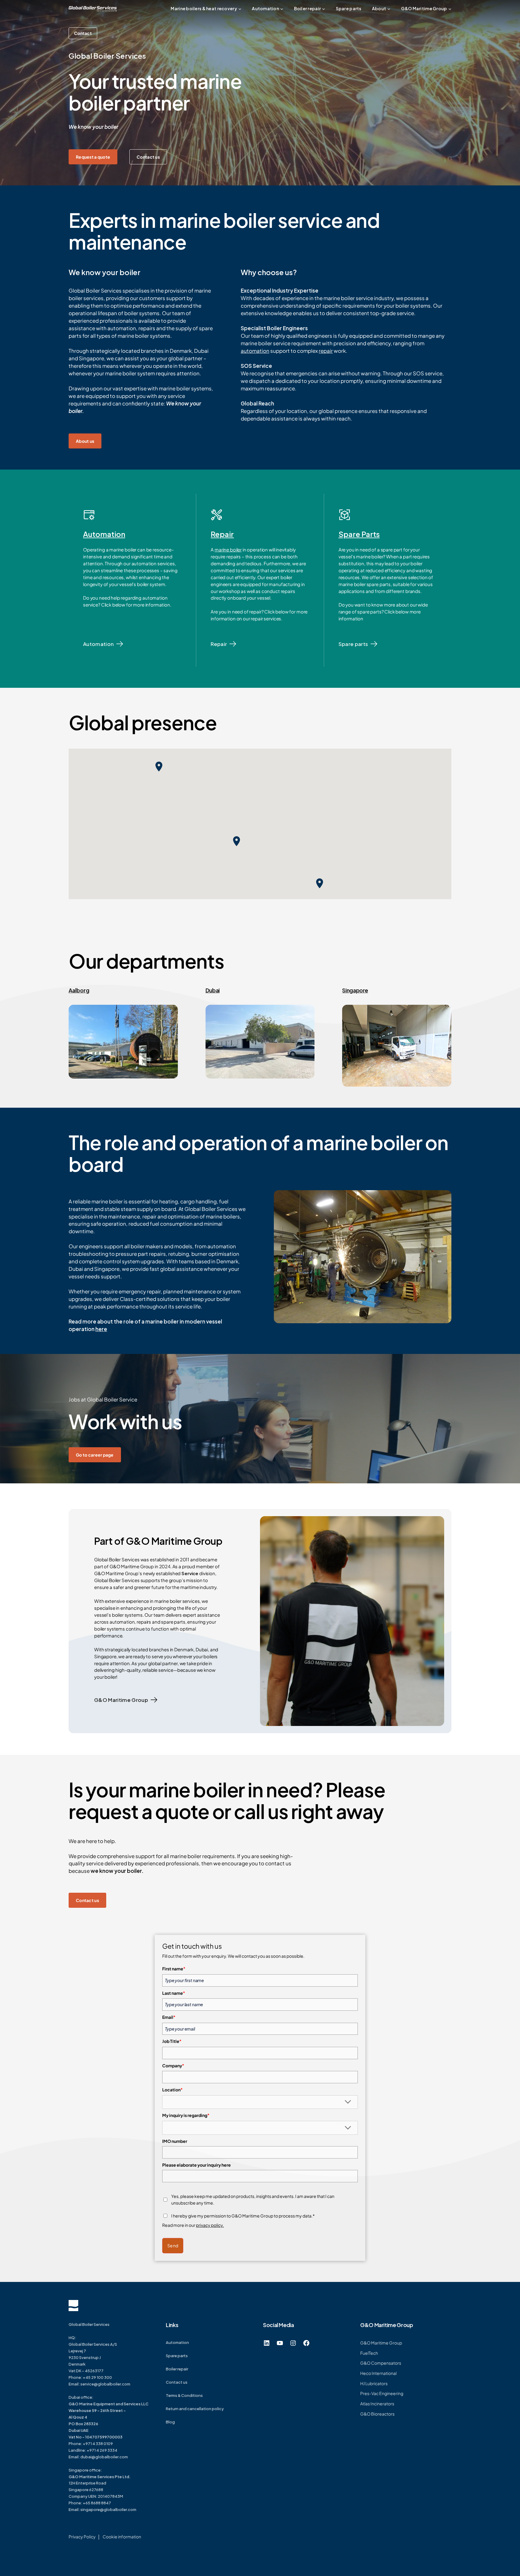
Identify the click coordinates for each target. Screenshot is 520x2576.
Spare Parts (359, 534)
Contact (83, 33)
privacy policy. (210, 2225)
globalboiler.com (114, 2384)
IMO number (175, 2141)
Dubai (213, 990)
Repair (222, 534)
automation (255, 351)
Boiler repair (177, 2369)
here (101, 1329)
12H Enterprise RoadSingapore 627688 (100, 2483)
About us (85, 441)
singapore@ (92, 2509)
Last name (174, 1993)
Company (173, 2065)
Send (173, 2245)
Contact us (148, 157)
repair (326, 351)
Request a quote (93, 157)
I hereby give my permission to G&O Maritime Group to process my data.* (243, 2216)
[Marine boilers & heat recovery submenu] (240, 9)
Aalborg (79, 990)
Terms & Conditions (184, 2395)
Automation (104, 534)
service (87, 2384)
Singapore (355, 990)
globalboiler (115, 2509)
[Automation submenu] (282, 9)
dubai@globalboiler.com (104, 2457)
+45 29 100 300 (97, 2377)
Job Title (172, 2041)
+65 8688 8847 (97, 2503)
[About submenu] (389, 9)
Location (172, 2090)
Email (169, 2017)
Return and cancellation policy (195, 2409)
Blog (170, 2422)
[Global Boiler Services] (93, 9)
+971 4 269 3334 (102, 2450)
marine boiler (228, 549)
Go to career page (95, 1455)
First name (174, 1969)
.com (132, 2509)
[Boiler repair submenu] (323, 9)
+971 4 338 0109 (98, 2444)
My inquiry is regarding (186, 2115)
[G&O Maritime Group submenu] (450, 9)
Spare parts (353, 644)
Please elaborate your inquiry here (197, 2165)
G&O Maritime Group (121, 1700)
